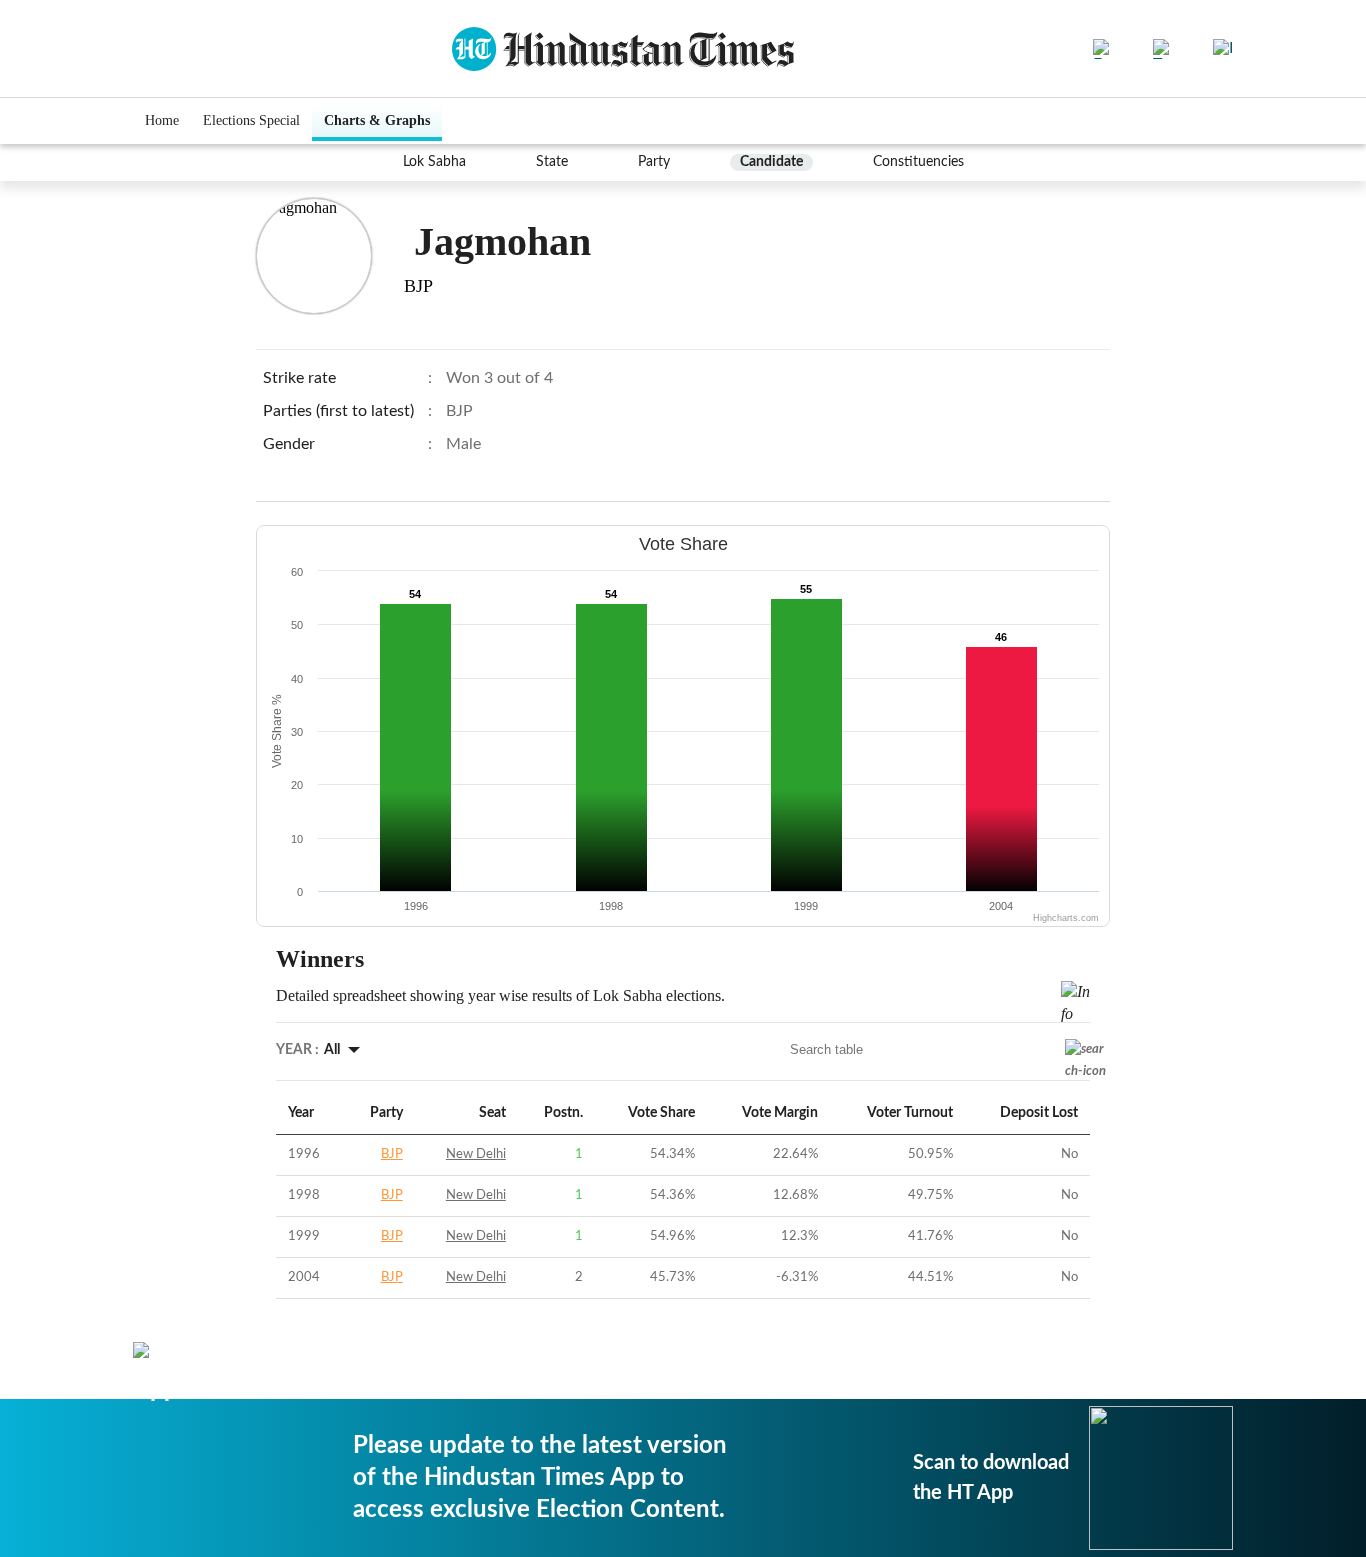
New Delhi (476, 1154)
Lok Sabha (434, 162)
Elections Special (251, 120)
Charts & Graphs (377, 120)
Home (162, 120)
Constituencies (918, 162)
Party (654, 162)
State (552, 162)
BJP (392, 1154)
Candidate (771, 162)
